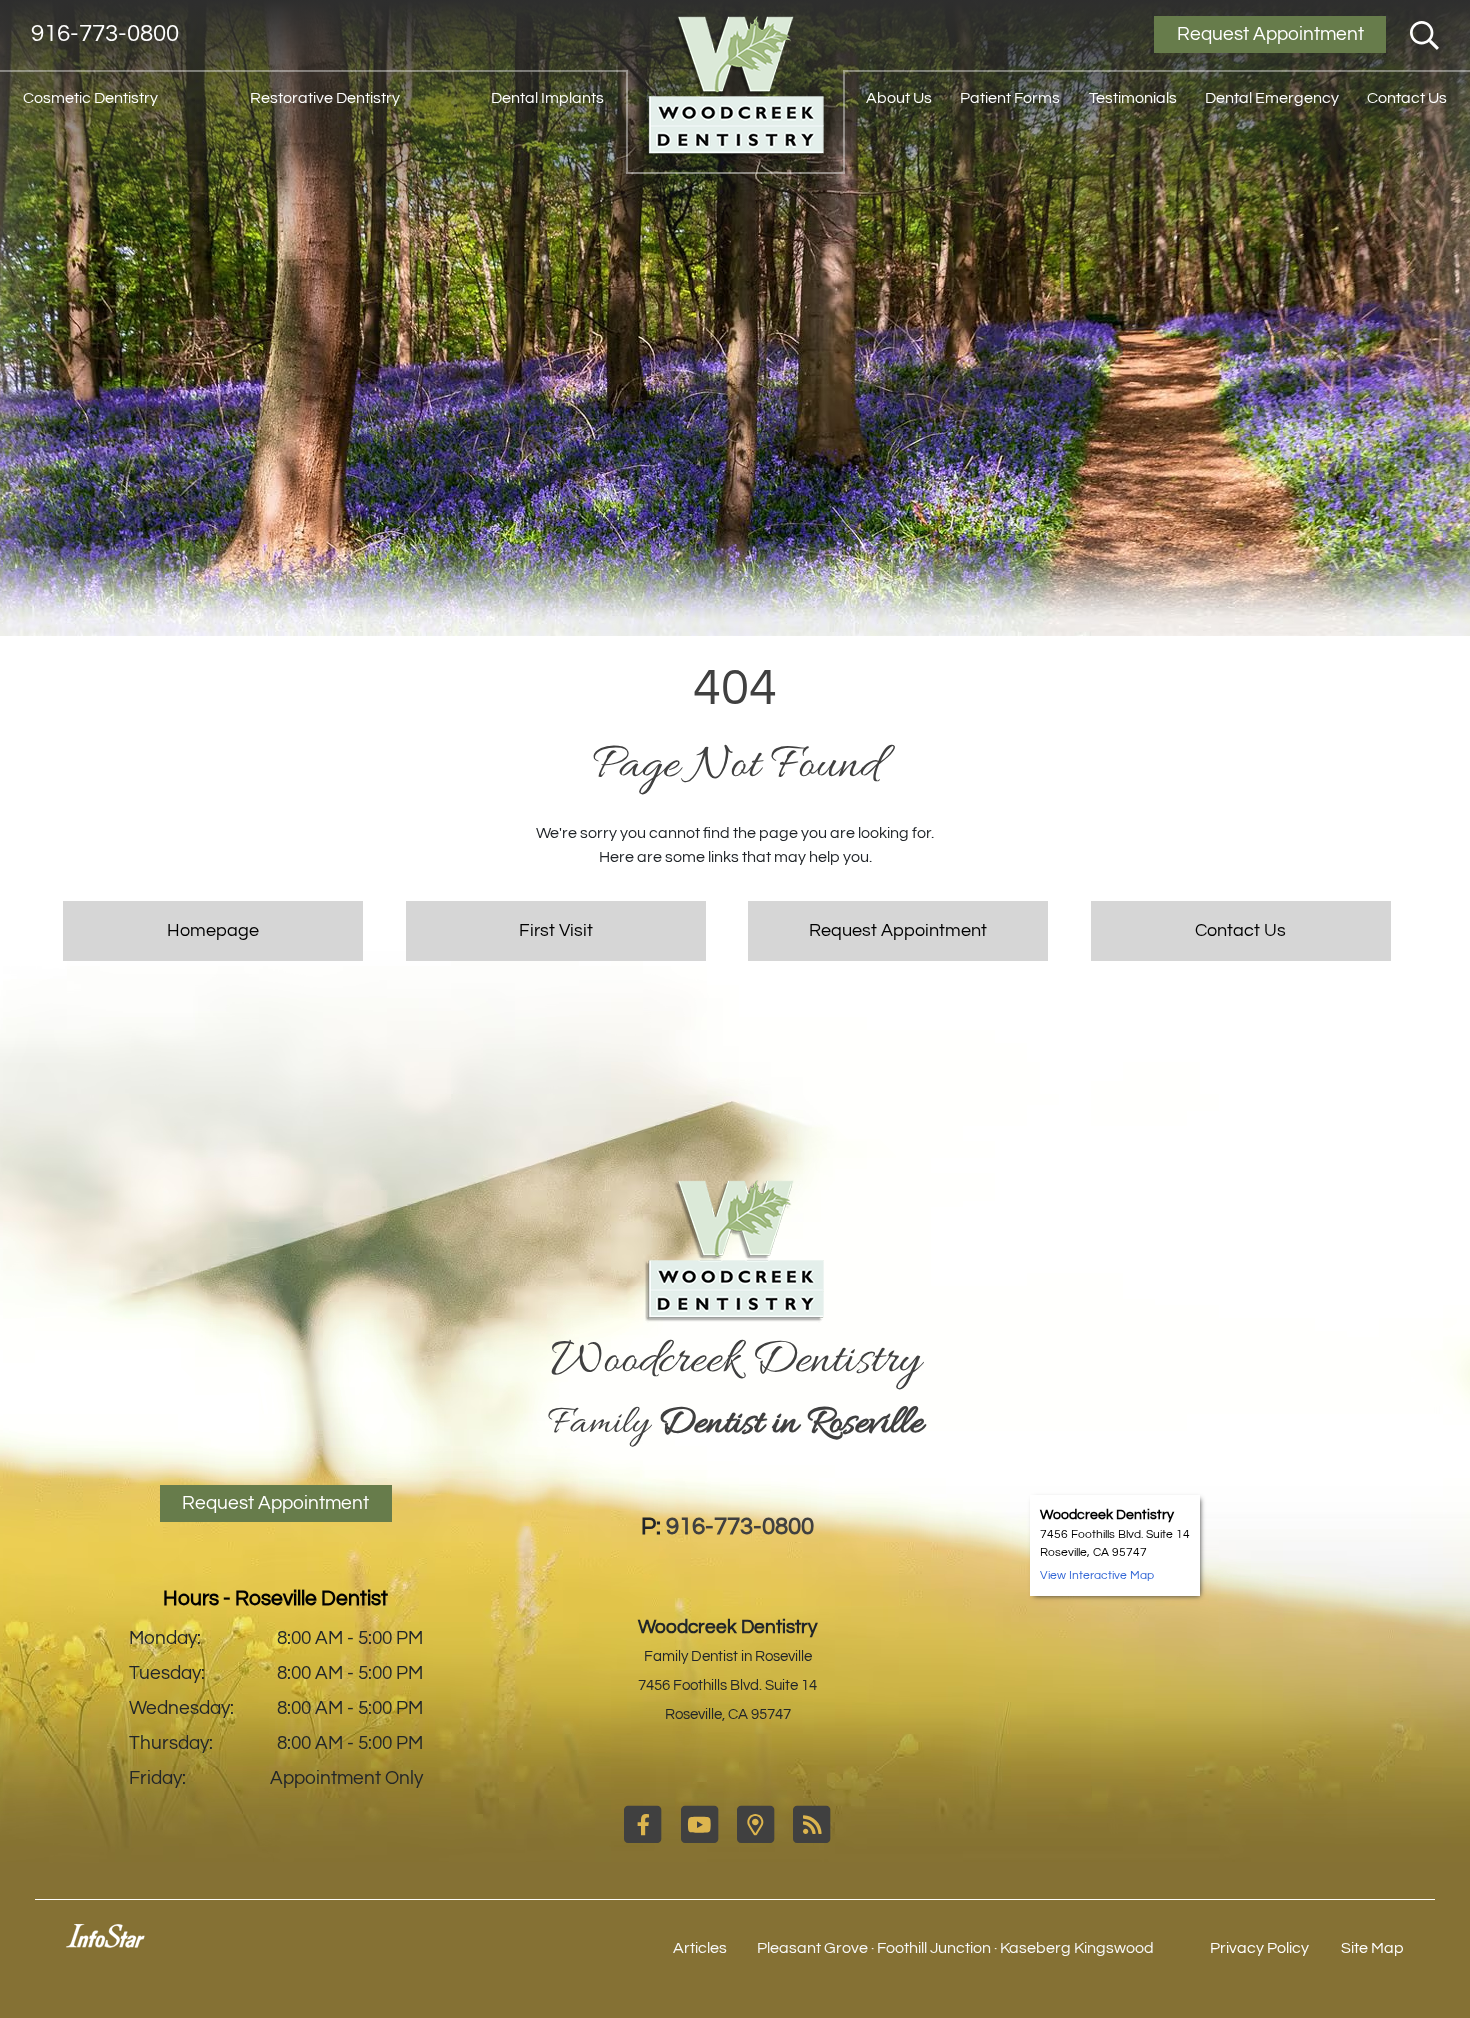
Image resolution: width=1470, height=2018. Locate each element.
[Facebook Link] (644, 1839)
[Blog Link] (811, 1839)
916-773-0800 (105, 33)
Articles (700, 1948)
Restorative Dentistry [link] (325, 98)
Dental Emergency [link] (1272, 98)
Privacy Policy (1259, 1948)
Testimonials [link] (1133, 98)
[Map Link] (757, 1839)
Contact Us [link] (1407, 98)
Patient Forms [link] (1010, 98)
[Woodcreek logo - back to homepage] (735, 1251)
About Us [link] (899, 98)
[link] (735, 87)
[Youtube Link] (701, 1839)
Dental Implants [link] (547, 98)
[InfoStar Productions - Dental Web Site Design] (105, 1943)
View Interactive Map (1097, 1575)
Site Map (1372, 1948)
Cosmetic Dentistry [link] (90, 98)
